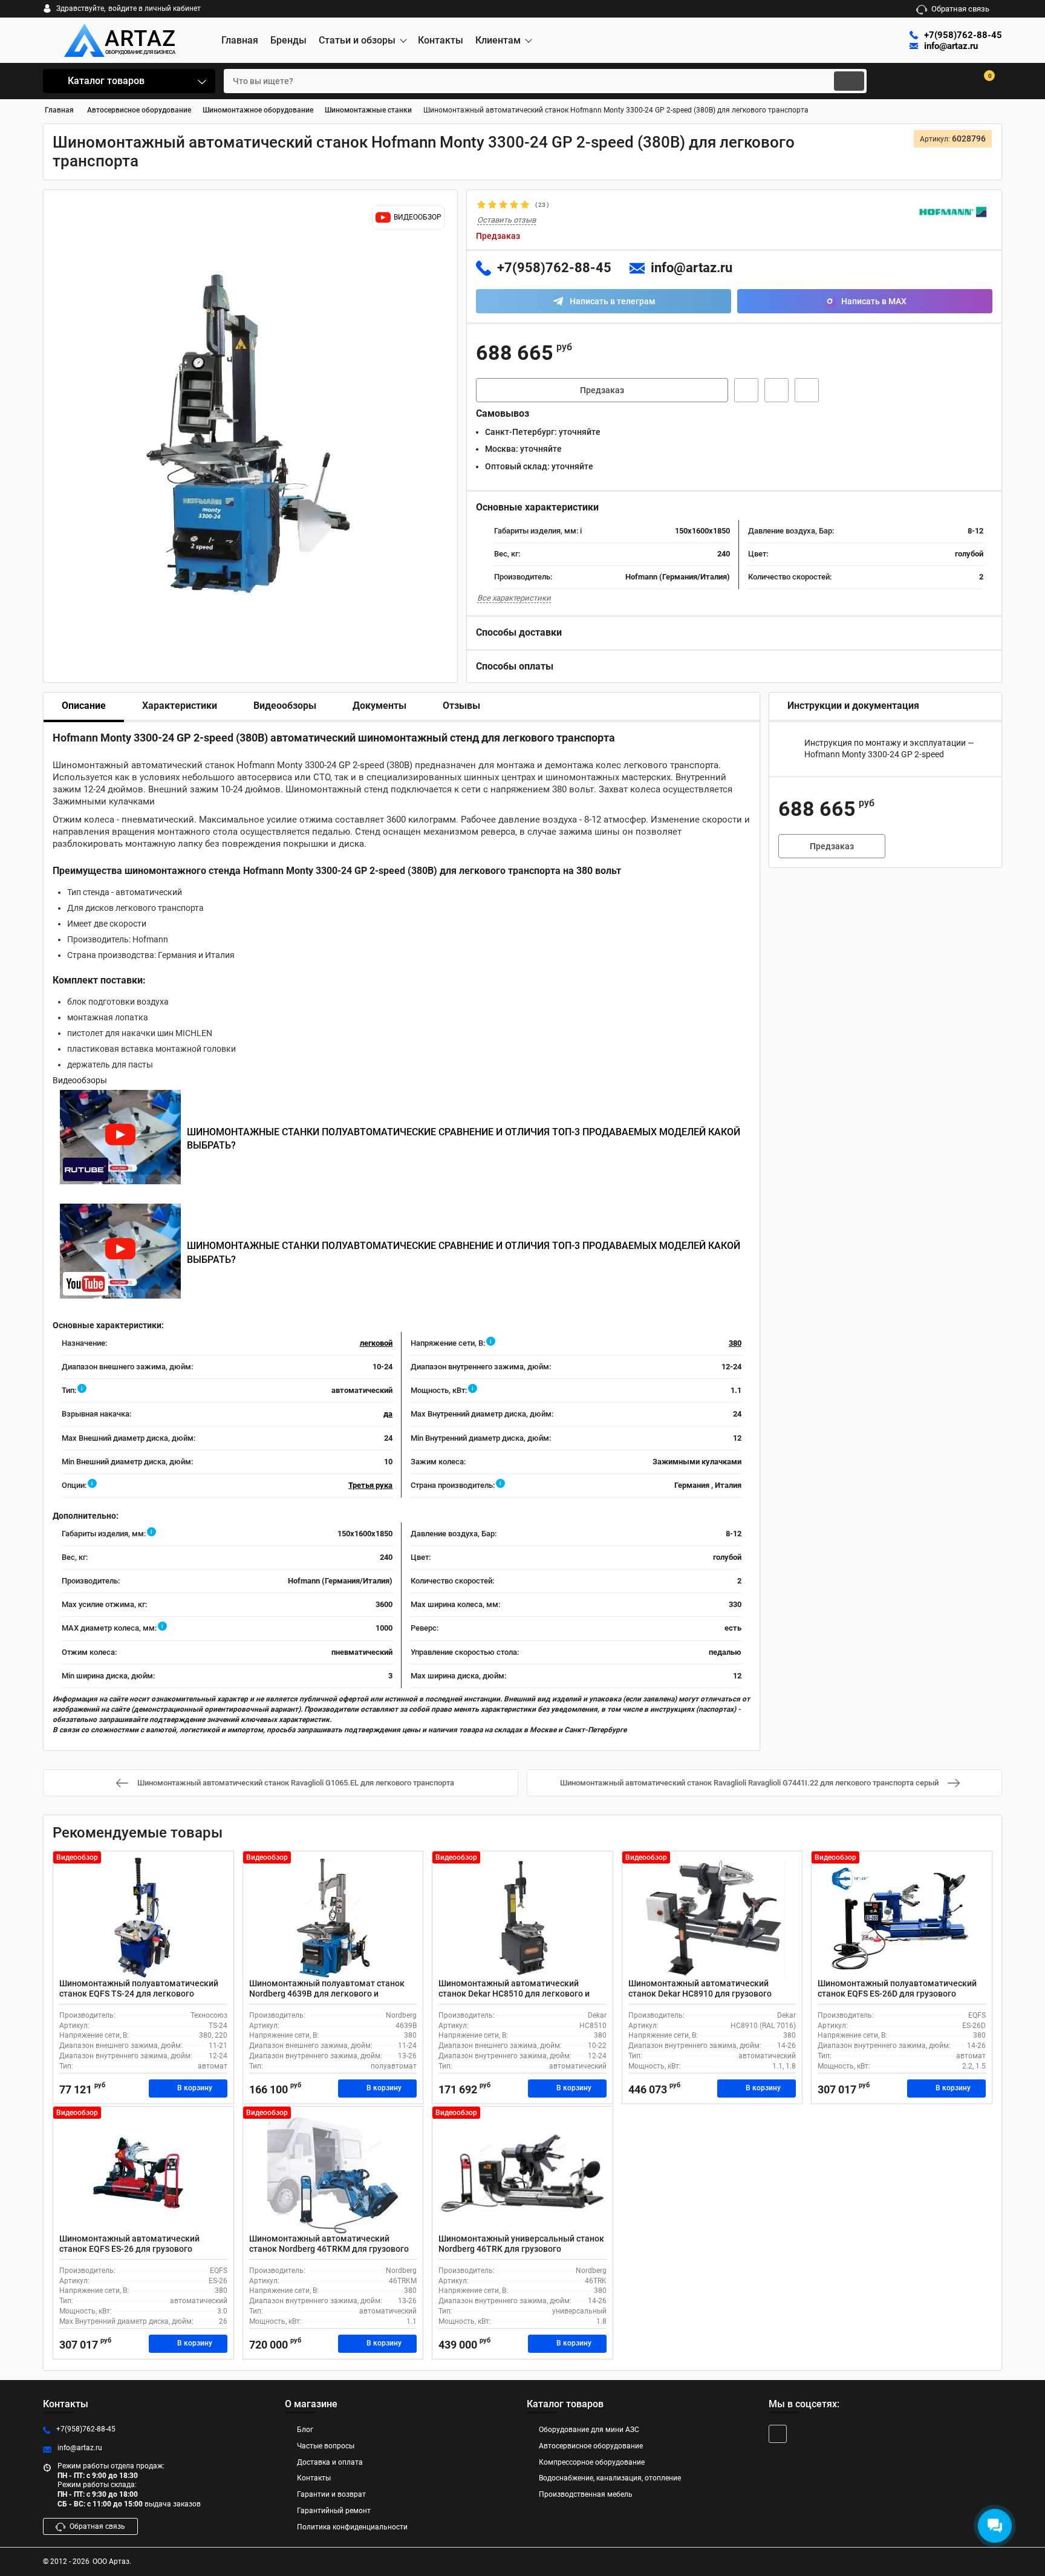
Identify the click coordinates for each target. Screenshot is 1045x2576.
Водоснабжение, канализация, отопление (610, 2478)
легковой (376, 1343)
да (388, 1414)
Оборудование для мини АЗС (589, 2430)
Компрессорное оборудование (592, 2462)
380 (735, 1343)
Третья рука (370, 1485)
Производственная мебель (586, 2494)
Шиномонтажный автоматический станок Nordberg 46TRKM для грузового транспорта (329, 2249)
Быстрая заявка (746, 390)
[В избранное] (776, 390)
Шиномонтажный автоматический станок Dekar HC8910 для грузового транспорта (700, 1994)
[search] (849, 81)
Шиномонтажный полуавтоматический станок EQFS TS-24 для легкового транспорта (139, 1994)
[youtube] (778, 2434)
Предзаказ (602, 390)
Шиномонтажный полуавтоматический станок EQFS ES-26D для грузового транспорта (897, 1994)
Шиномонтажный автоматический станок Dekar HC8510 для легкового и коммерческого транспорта (514, 1994)
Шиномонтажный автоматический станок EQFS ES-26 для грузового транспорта (129, 2249)
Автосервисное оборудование (591, 2446)
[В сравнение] (807, 390)
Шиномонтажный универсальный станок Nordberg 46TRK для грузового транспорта (521, 2249)
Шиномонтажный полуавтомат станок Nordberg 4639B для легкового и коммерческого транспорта (327, 1994)
